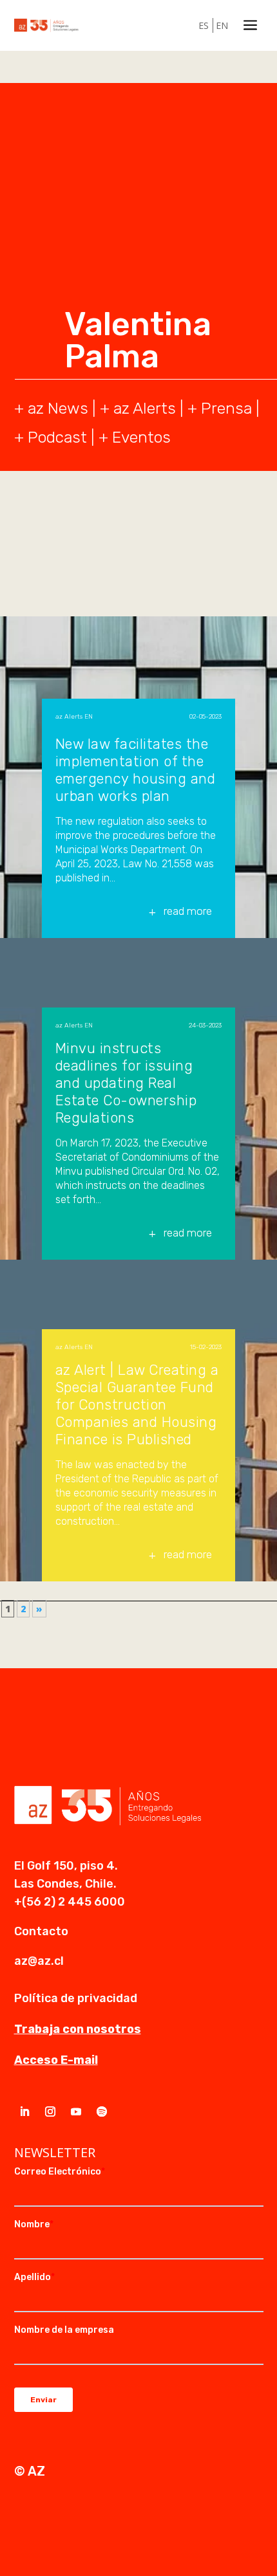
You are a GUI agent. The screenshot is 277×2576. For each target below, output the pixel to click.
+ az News (51, 408)
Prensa (226, 408)
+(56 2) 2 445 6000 (70, 1902)
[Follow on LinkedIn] (24, 2111)
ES (204, 25)
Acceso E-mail (56, 2060)
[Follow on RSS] (102, 2111)
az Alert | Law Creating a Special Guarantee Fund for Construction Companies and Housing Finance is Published (137, 1405)
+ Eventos (135, 437)
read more (188, 911)
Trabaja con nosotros (78, 2029)
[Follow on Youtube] (76, 2111)
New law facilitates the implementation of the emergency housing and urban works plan (136, 770)
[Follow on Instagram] (50, 2111)
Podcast (57, 437)
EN (222, 25)
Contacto (41, 1931)
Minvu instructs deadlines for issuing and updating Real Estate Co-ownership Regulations (126, 1083)
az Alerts (145, 408)
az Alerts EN (74, 717)
